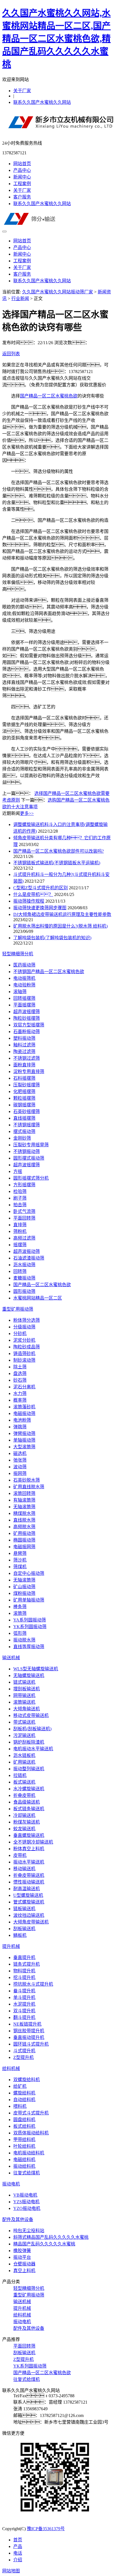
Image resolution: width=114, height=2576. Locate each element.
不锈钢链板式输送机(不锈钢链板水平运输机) (57, 863)
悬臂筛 (20, 1553)
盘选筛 (20, 1373)
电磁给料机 (24, 2160)
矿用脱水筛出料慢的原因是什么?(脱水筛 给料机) (60, 926)
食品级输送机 (27, 1802)
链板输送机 (24, 1909)
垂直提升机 (24, 1957)
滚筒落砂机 (24, 1407)
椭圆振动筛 (24, 1540)
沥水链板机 (24, 1755)
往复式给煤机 (27, 2173)
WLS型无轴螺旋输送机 (36, 1669)
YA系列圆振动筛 (30, 1620)
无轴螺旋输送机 (29, 1675)
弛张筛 (20, 1460)
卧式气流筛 (24, 1211)
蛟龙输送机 (24, 1829)
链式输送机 (24, 1682)
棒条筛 (20, 1607)
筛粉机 (20, 1231)
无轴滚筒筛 (24, 1507)
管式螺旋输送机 (29, 1902)
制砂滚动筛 (24, 1360)
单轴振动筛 (24, 1440)
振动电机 (11, 2184)
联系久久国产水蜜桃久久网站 (42, 102)
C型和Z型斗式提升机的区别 (41, 888)
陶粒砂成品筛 (27, 1347)
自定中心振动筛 (29, 1573)
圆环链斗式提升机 (31, 2044)
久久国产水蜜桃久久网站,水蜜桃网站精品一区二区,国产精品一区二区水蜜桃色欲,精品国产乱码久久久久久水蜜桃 (56, 39)
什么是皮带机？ (33, 894)
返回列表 (11, 354)
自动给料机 (24, 2100)
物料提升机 (24, 1971)
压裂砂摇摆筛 (27, 1085)
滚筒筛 (20, 1613)
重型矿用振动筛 (18, 1309)
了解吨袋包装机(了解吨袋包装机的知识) (52, 938)
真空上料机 (24, 2271)
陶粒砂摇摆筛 (27, 1018)
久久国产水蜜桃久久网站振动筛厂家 (58, 292)
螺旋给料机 (24, 2093)
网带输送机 (24, 1695)
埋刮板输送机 (27, 1689)
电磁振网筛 (24, 1547)
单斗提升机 (24, 1997)
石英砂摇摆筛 (27, 1111)
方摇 (18, 1171)
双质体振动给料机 (31, 2133)
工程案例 (22, 184)
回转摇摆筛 (24, 998)
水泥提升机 (24, 2004)
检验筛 (20, 1191)
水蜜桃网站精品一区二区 (38, 1298)
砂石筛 (20, 1380)
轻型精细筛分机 (18, 954)
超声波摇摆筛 (27, 1012)
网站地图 (11, 2571)
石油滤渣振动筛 (29, 1258)
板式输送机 (24, 1782)
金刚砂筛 (22, 1138)
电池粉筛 (22, 1420)
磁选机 (20, 1453)
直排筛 (20, 1225)
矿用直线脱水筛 (29, 1487)
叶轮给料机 (24, 2146)
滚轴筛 (20, 992)
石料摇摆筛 (24, 1078)
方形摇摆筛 (24, 1185)
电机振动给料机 (29, 2153)
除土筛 (20, 1367)
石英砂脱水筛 (27, 1480)
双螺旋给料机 (27, 2080)
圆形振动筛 (24, 1291)
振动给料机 (24, 2166)
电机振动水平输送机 (33, 1749)
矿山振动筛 (24, 1587)
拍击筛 (20, 1205)
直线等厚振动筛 (29, 1647)
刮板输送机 (24, 1929)
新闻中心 (22, 177)
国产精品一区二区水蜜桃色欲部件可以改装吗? (59, 851)
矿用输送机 (24, 1762)
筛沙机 (20, 1560)
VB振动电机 (25, 2195)
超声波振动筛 (27, 1251)
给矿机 (20, 2086)
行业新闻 (20, 299)
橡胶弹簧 (22, 2251)
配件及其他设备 (18, 2219)
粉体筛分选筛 (27, 1320)
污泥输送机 (24, 1735)
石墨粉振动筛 (27, 1032)
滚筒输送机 (24, 1702)
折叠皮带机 (24, 1795)
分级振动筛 (24, 1327)
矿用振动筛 (24, 1533)
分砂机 (20, 1334)
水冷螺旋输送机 (29, 1789)
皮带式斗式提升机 (31, 2113)
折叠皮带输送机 (29, 1875)
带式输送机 (24, 1722)
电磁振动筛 (24, 1413)
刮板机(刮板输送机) (32, 1729)
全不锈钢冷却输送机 (33, 1842)
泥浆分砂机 (24, 1340)
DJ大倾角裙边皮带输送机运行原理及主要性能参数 (62, 914)
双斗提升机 (24, 2011)
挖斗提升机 (24, 1977)
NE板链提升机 (27, 2024)
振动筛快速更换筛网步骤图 (40, 908)
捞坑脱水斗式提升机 (33, 1984)
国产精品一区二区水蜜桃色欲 (49, 396)
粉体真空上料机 (29, 1849)
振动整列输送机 (29, 1769)
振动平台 (22, 2257)
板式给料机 (24, 2126)
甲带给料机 (24, 2140)
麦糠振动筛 (24, 1278)
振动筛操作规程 (29, 901)
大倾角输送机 (27, 1709)
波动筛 (20, 1467)
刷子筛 (20, 1198)
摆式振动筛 (24, 1131)
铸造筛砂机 (24, 1354)
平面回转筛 (24, 1218)
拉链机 (20, 1775)
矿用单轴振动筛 (29, 1600)
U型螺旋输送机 (28, 1895)
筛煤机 (20, 1567)
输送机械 (11, 1658)
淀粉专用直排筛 (29, 1072)
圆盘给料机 (24, 2120)
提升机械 (11, 1946)
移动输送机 (24, 1869)
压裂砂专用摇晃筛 (31, 1145)
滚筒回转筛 (24, 1493)
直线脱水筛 (24, 1520)
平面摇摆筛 (24, 1005)
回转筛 (20, 1271)
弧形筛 (20, 1633)
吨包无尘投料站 (29, 2231)
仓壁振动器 (24, 2264)
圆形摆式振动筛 (29, 1158)
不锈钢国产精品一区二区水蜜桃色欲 (49, 972)
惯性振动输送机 (29, 1882)
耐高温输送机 (27, 1889)
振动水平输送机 (29, 1862)
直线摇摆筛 (24, 1118)
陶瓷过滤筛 (24, 1052)
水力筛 (20, 1393)
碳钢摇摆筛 (24, 1105)
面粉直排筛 (24, 1065)
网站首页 (22, 164)
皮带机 (20, 1855)
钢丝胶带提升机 (29, 2031)
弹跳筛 (20, 1427)
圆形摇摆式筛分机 (31, 1178)
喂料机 (20, 2106)
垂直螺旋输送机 (29, 1835)
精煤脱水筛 (24, 1513)
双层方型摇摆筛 (29, 1025)
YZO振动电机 (27, 2208)
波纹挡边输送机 (29, 1915)
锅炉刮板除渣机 (29, 1742)
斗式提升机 (24, 2051)
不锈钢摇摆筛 (27, 1125)
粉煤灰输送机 (27, 1822)
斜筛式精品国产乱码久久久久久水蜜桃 (51, 2237)
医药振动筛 (24, 965)
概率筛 (20, 1400)
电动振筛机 (24, 978)
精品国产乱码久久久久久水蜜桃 (44, 2244)
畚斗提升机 (24, 1991)
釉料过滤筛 (24, 1045)
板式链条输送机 (29, 1809)
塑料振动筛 (24, 1038)
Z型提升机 (24, 2057)
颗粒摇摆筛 (24, 1098)
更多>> (27, 813)
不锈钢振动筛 (27, 1151)
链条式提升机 (27, 1964)
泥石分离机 (24, 1387)
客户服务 (22, 197)
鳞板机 (20, 1935)
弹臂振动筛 (24, 1433)
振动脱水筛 (24, 1640)
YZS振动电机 (26, 2202)
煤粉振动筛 (24, 1593)
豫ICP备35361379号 (46, 2529)
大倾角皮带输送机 (31, 1922)
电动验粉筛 (24, 985)
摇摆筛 (20, 1245)
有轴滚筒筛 (24, 1500)
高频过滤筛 (24, 1238)
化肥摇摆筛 (24, 1091)
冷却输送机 (24, 1815)
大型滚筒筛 (24, 1447)
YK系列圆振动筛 (30, 1627)
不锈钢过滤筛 (27, 1058)
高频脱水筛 (24, 1527)
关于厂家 (22, 91)
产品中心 (22, 170)
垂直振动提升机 (29, 2037)
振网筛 (20, 1473)
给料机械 (11, 2068)
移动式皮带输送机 (31, 1715)
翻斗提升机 (24, 2017)
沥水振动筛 (24, 1265)
